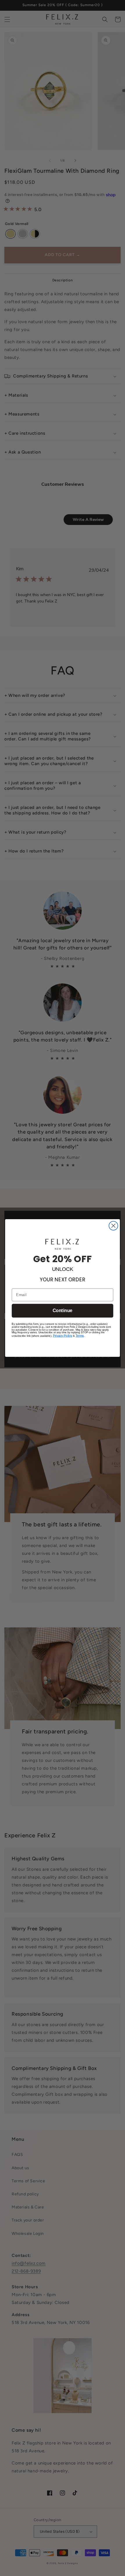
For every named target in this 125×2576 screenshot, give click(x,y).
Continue (63, 1311)
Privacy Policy (63, 1336)
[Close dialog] (114, 1226)
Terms (80, 1336)
